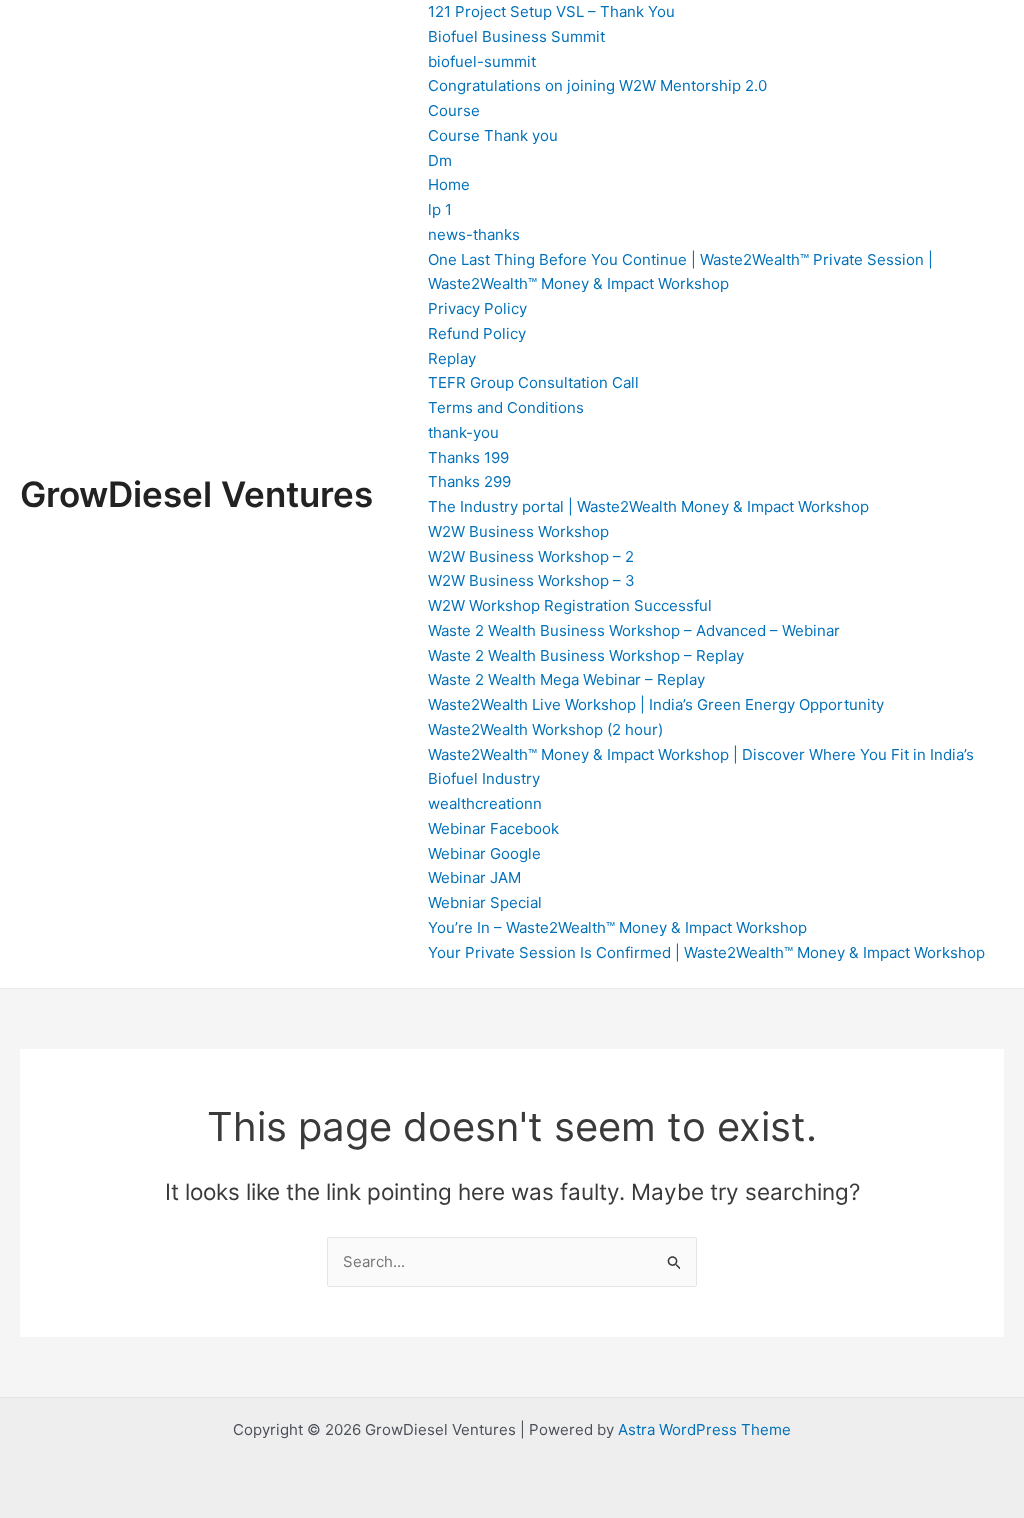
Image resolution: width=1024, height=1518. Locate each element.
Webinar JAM (474, 877)
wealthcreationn (485, 803)
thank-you (463, 432)
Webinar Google (484, 853)
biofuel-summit (482, 61)
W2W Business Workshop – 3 (531, 580)
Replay (452, 358)
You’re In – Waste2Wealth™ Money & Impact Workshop (617, 927)
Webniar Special (485, 902)
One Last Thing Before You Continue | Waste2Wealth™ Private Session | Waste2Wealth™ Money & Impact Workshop (680, 272)
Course (454, 110)
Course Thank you (493, 135)
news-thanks (474, 234)
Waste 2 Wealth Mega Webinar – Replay (566, 679)
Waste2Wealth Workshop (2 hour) (545, 729)
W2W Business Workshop (518, 531)
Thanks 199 (468, 457)
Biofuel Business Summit (516, 36)
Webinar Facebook (493, 828)
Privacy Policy (477, 308)
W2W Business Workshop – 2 (531, 556)
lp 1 (440, 209)
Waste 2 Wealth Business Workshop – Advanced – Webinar (634, 630)
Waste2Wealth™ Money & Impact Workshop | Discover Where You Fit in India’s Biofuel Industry (701, 767)
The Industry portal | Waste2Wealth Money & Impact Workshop (648, 506)
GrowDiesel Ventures (196, 494)
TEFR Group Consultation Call (533, 382)
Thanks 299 (469, 481)
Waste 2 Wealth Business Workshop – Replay (586, 655)
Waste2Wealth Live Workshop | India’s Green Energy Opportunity (656, 704)
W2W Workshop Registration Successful (570, 605)
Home (449, 184)
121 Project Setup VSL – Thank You (551, 11)
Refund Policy (477, 333)
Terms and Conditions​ (506, 407)
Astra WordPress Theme (704, 1429)
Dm (440, 160)
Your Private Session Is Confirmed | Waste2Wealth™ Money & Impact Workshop (706, 952)
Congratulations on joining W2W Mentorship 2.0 (597, 85)
